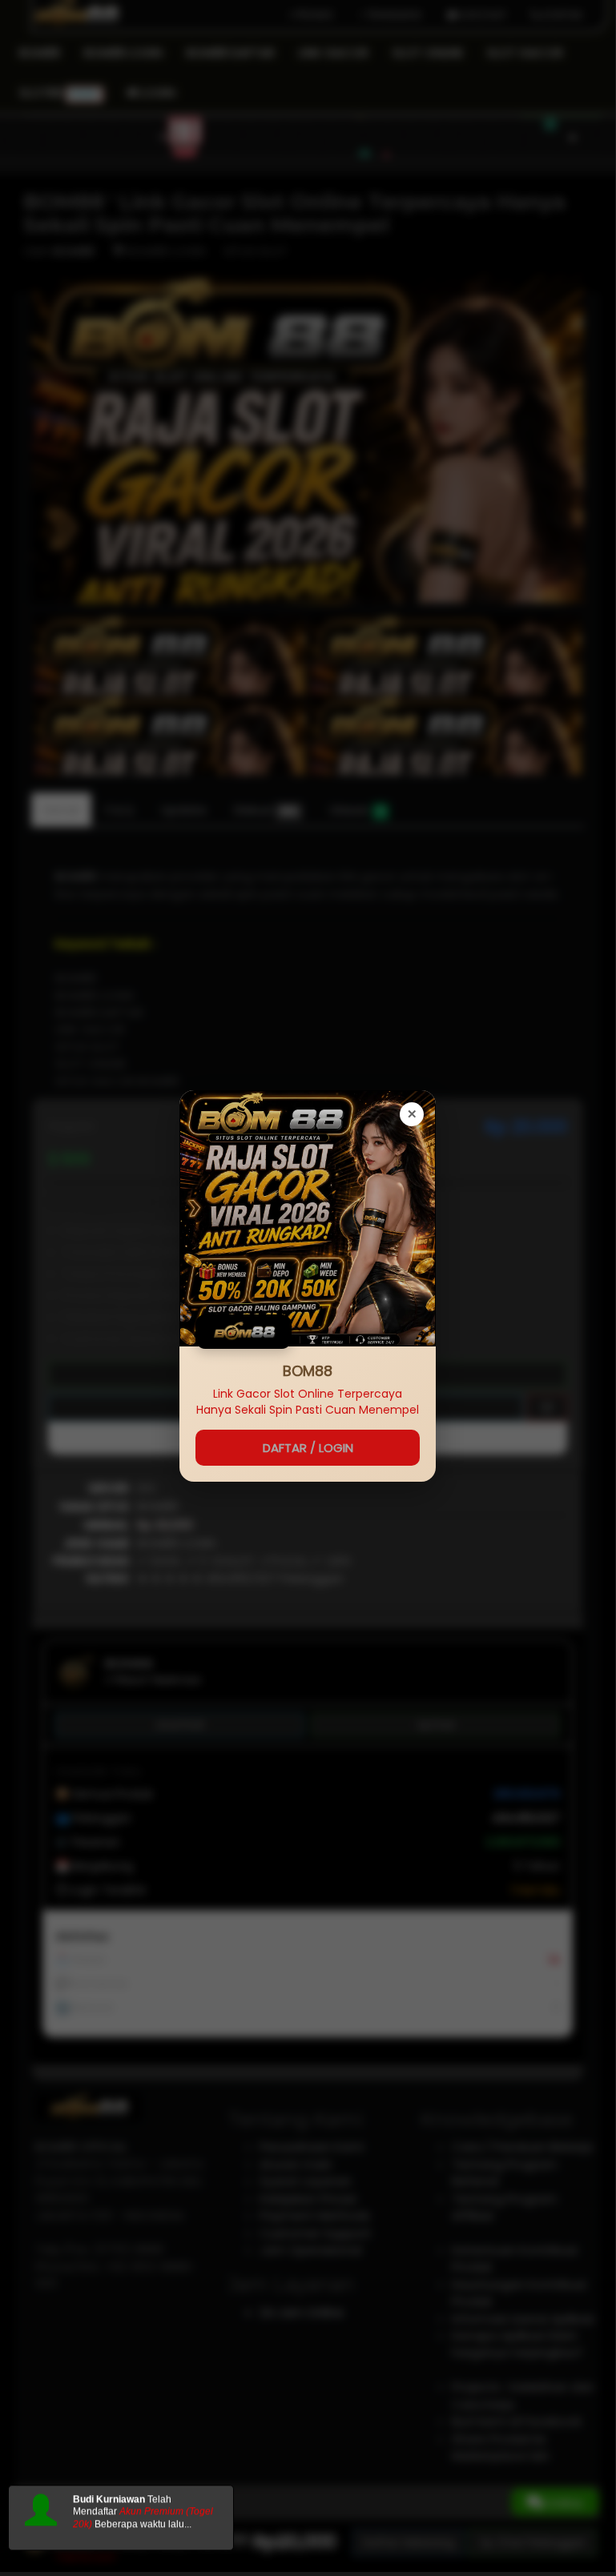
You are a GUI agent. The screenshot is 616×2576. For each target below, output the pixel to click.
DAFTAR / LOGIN (308, 1448)
